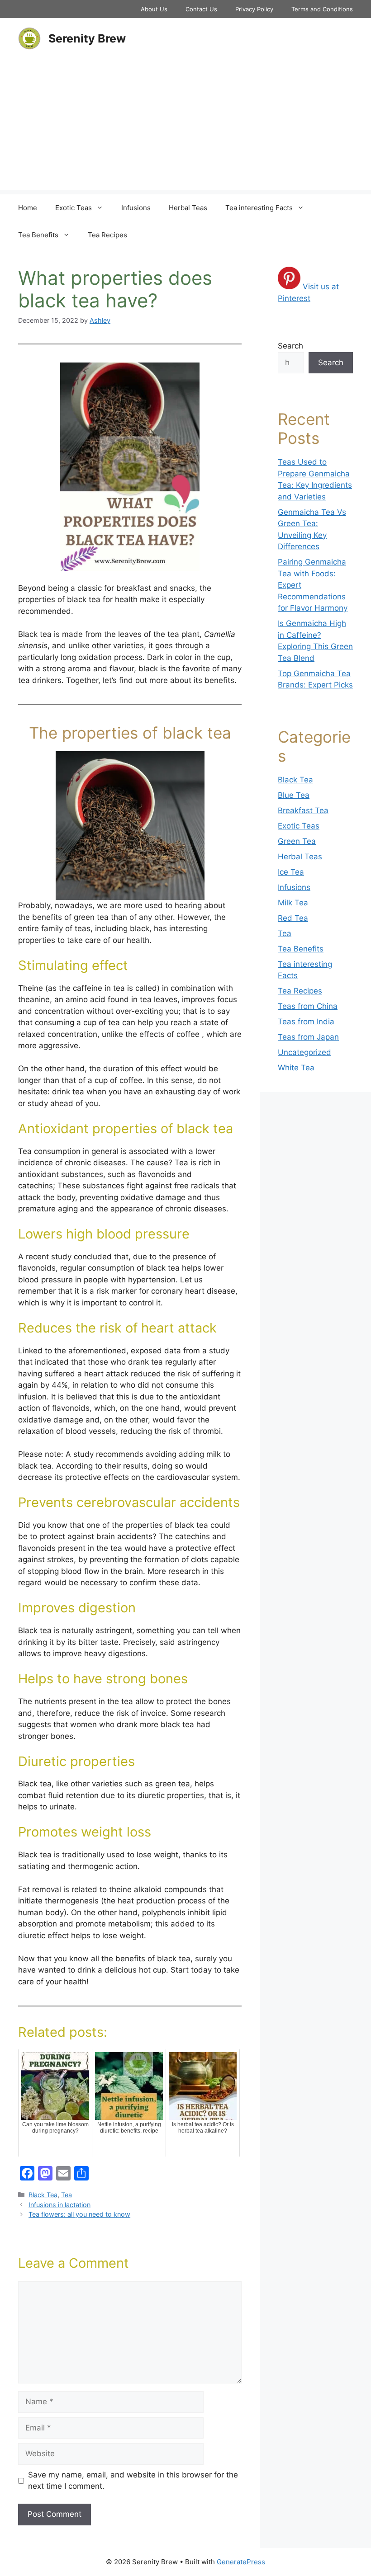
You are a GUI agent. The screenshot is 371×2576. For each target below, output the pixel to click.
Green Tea (297, 841)
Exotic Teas (74, 208)
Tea (67, 2195)
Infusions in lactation (59, 2205)
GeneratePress (241, 2562)
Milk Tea (293, 903)
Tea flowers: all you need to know (79, 2214)
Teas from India (306, 1022)
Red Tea (293, 918)
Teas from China (308, 1006)
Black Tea (43, 2195)
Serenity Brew (87, 38)
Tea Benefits (38, 235)
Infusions (136, 208)
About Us (154, 9)
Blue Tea (294, 795)
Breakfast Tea (303, 810)
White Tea (296, 1068)
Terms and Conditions (322, 9)
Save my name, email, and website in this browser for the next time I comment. (133, 2481)
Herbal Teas (188, 208)
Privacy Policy (254, 9)
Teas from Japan (308, 1037)
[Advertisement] (185, 127)
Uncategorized (304, 1052)
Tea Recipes (107, 235)
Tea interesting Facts (259, 208)
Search (290, 346)
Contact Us (201, 9)
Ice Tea (291, 872)
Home (28, 208)
